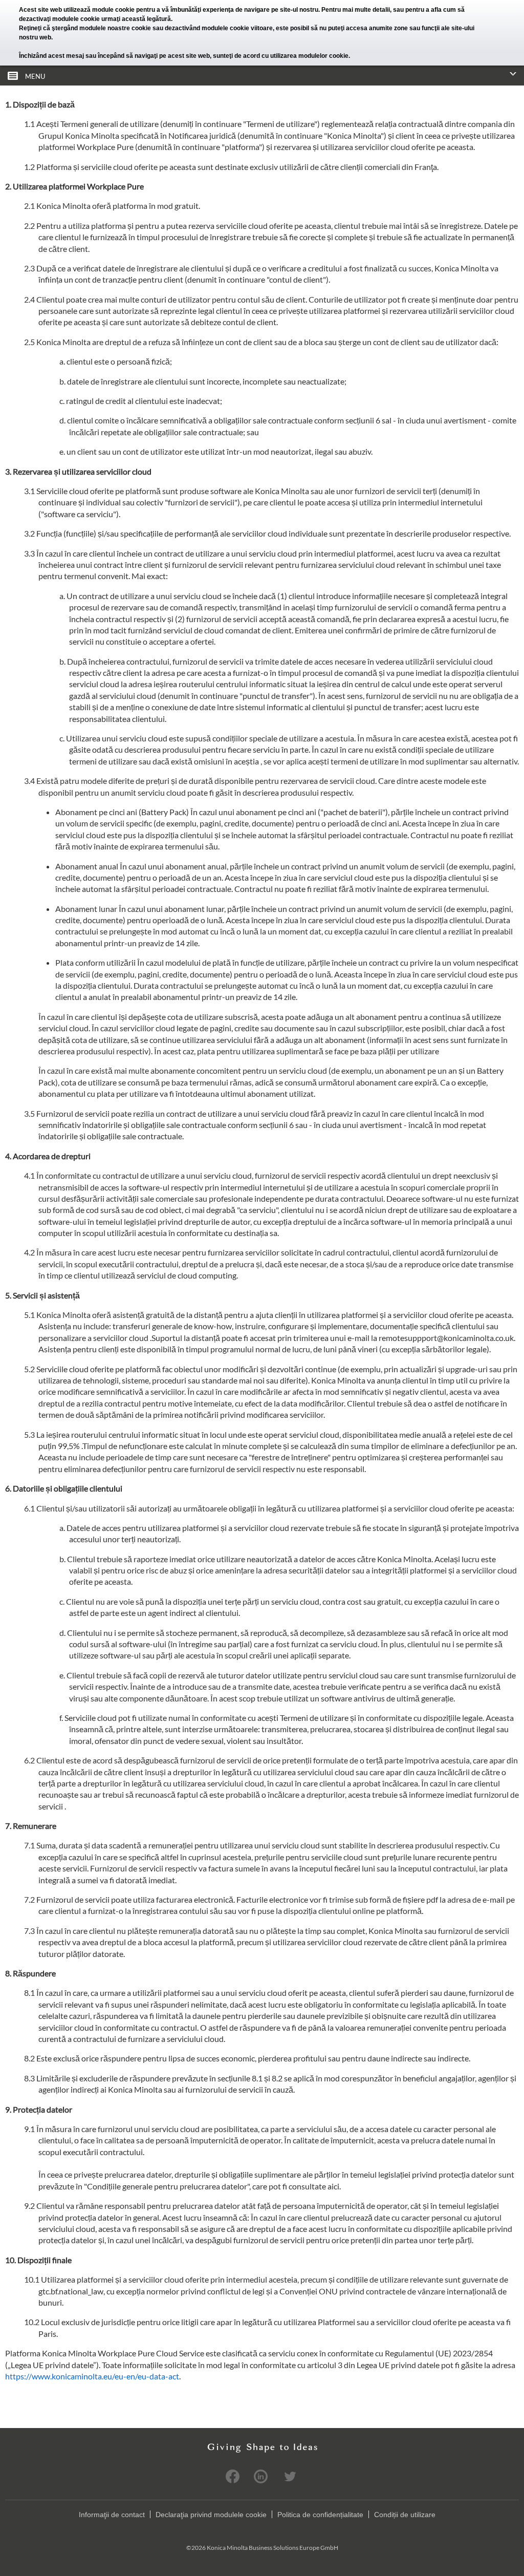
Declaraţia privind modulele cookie (211, 2515)
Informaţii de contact (112, 2515)
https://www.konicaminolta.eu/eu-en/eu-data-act (92, 2376)
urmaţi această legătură (136, 19)
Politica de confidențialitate (320, 2515)
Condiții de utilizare (405, 2515)
